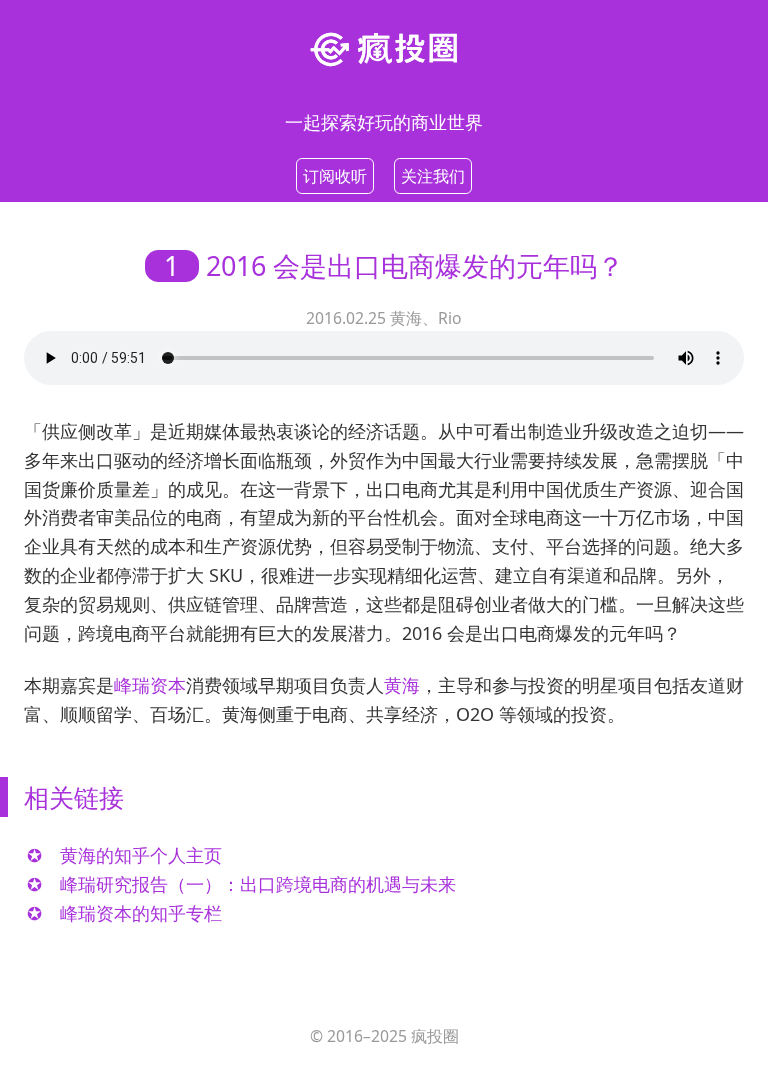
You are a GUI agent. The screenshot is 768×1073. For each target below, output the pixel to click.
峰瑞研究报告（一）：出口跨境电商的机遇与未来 (258, 884)
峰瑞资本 (150, 685)
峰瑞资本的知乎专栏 (141, 913)
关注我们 (433, 176)
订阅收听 (335, 176)
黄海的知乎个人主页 (141, 855)
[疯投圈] (384, 48)
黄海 (402, 685)
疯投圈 (435, 1036)
